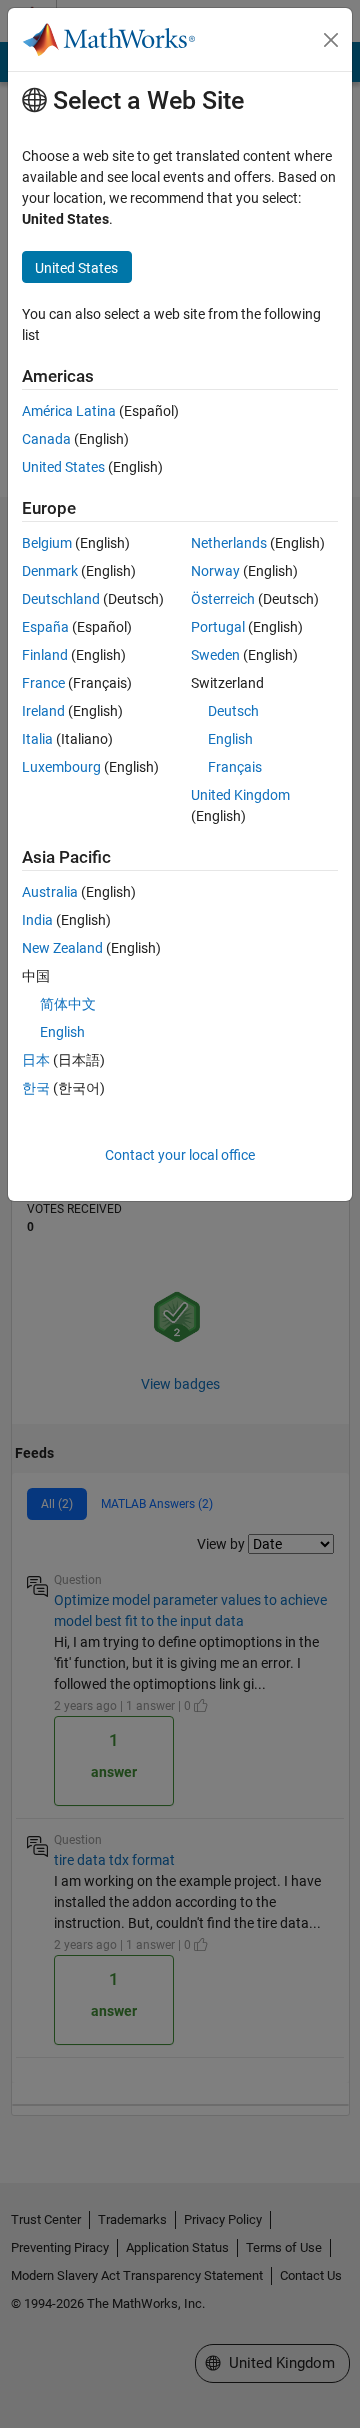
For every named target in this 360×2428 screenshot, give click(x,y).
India (37, 920)
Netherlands (229, 543)
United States (63, 467)
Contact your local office (180, 1155)
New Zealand (62, 948)
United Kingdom (240, 795)
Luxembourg (61, 767)
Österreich (223, 599)
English (230, 739)
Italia (37, 739)
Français (235, 767)
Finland (45, 655)
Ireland (43, 711)
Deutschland (61, 599)
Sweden (215, 655)
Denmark (50, 571)
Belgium (47, 543)
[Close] (331, 40)
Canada (46, 439)
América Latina (69, 411)
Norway (215, 571)
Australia (50, 892)
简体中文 (68, 1004)
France (43, 683)
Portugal (218, 627)
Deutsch (233, 711)
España (45, 627)
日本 (36, 1060)
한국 (36, 1088)
